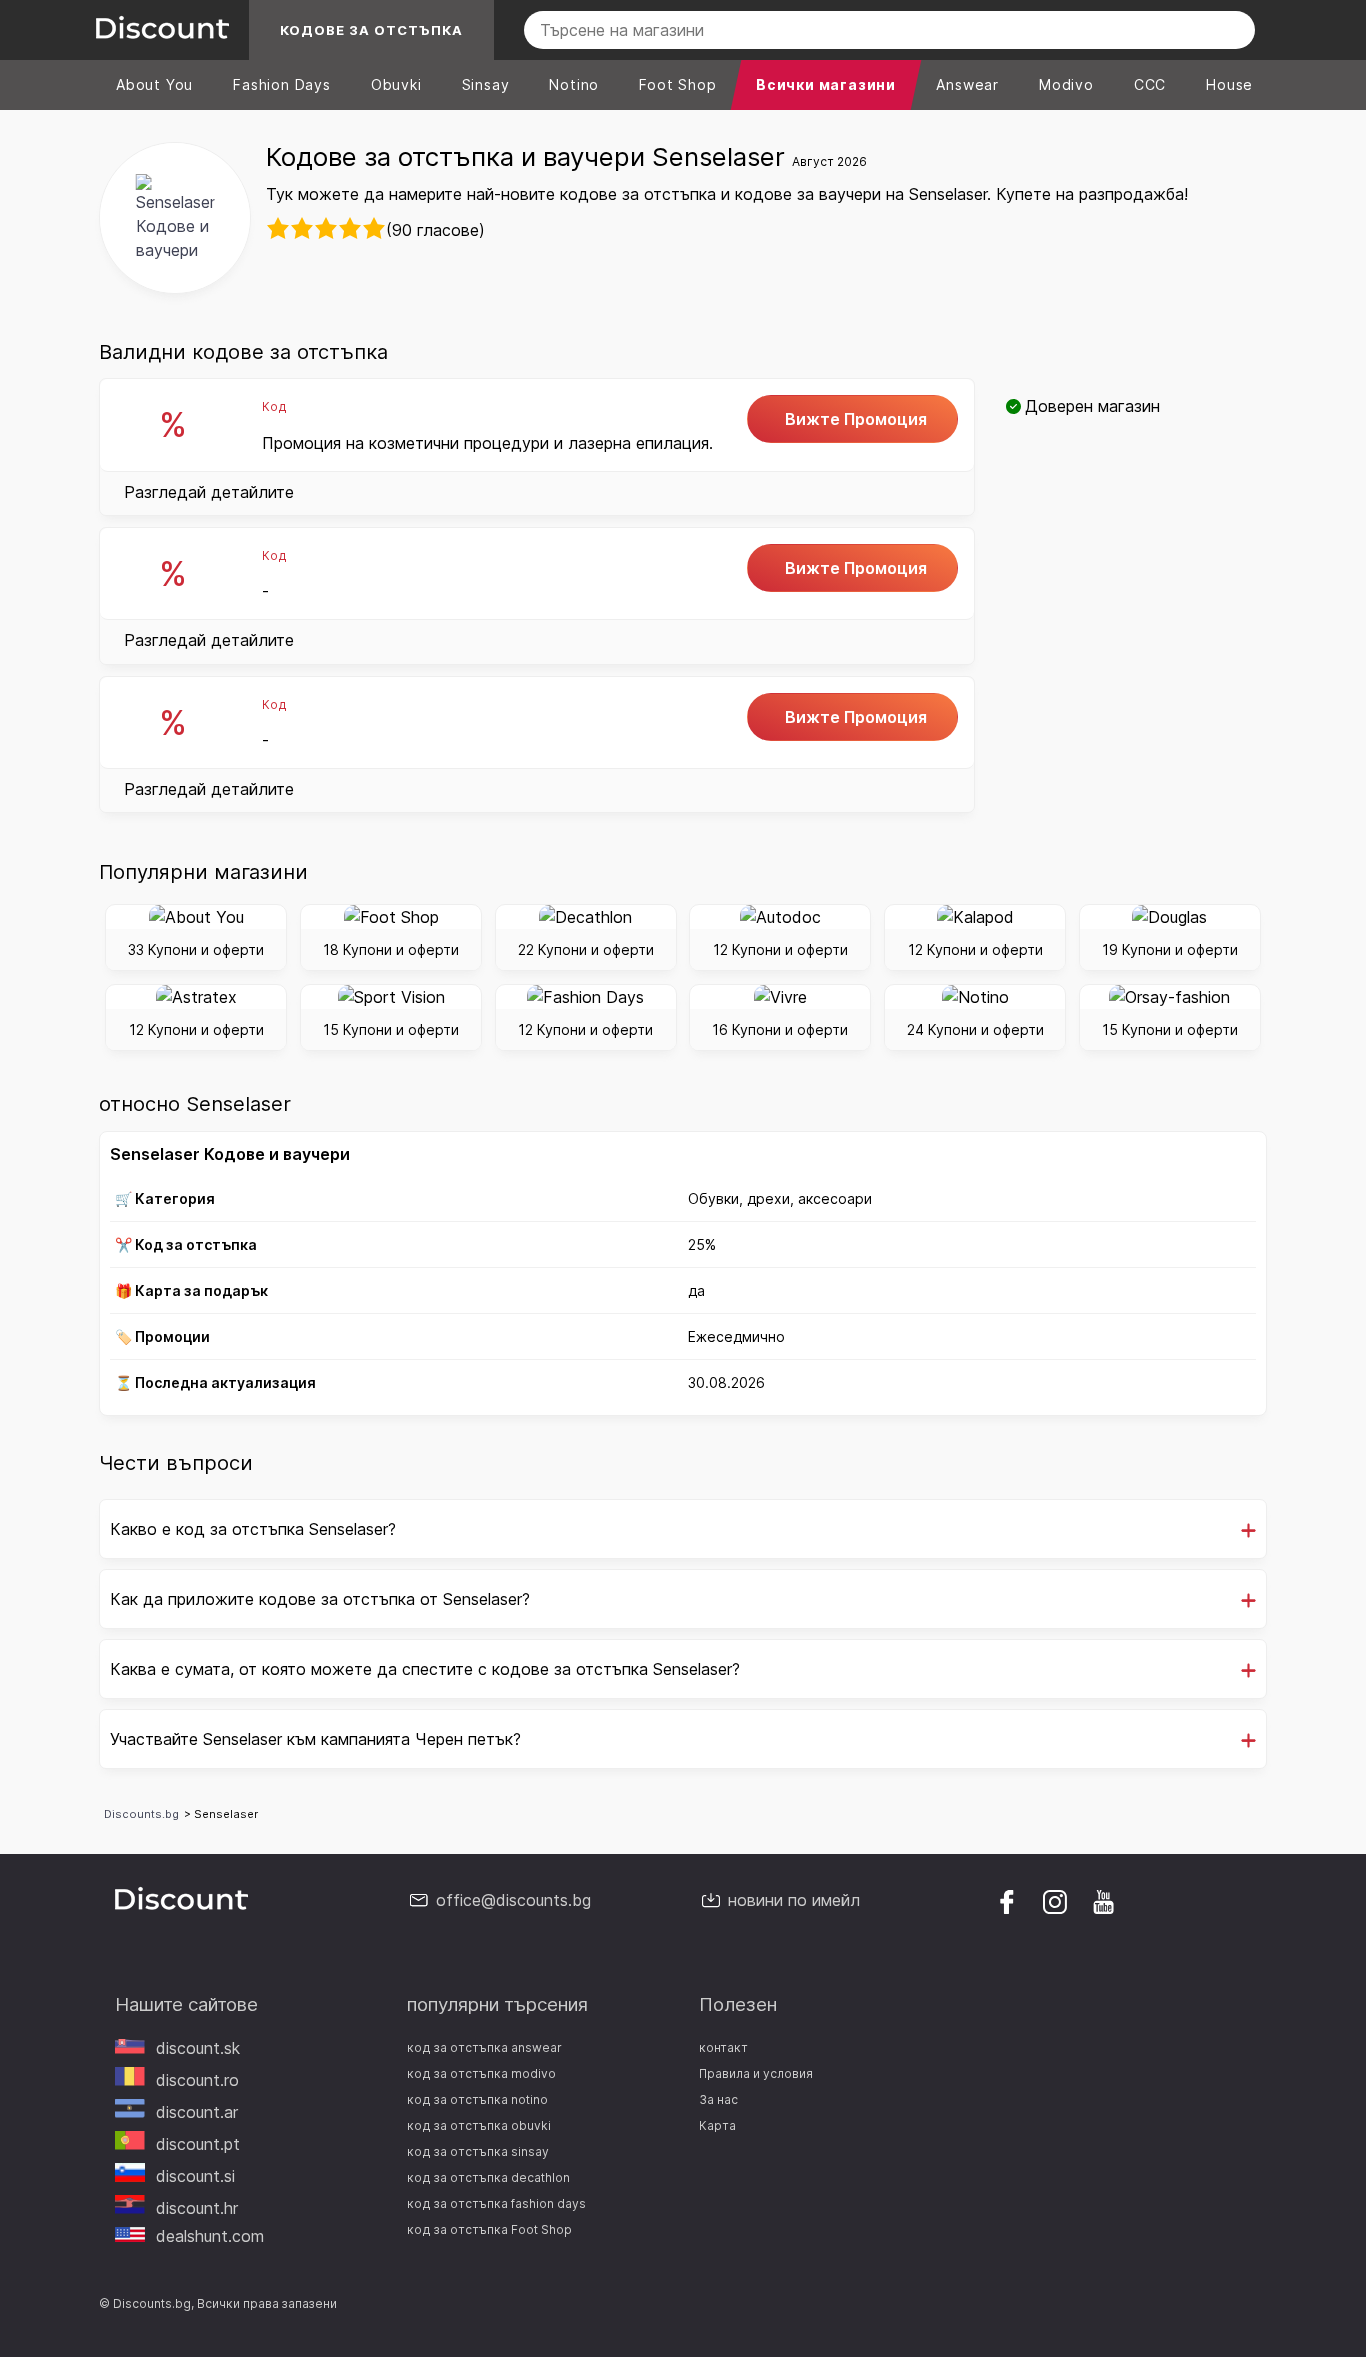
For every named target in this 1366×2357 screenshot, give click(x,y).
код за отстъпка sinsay (478, 2151)
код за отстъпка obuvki (479, 2125)
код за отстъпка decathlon (488, 2177)
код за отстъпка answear (484, 2047)
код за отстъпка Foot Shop (489, 2229)
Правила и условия (756, 2073)
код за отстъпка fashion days (496, 2203)
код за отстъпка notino (477, 2099)
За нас (718, 2099)
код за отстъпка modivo (481, 2073)
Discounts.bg (141, 1814)
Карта (717, 2125)
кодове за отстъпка (371, 30)
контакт (723, 2047)
